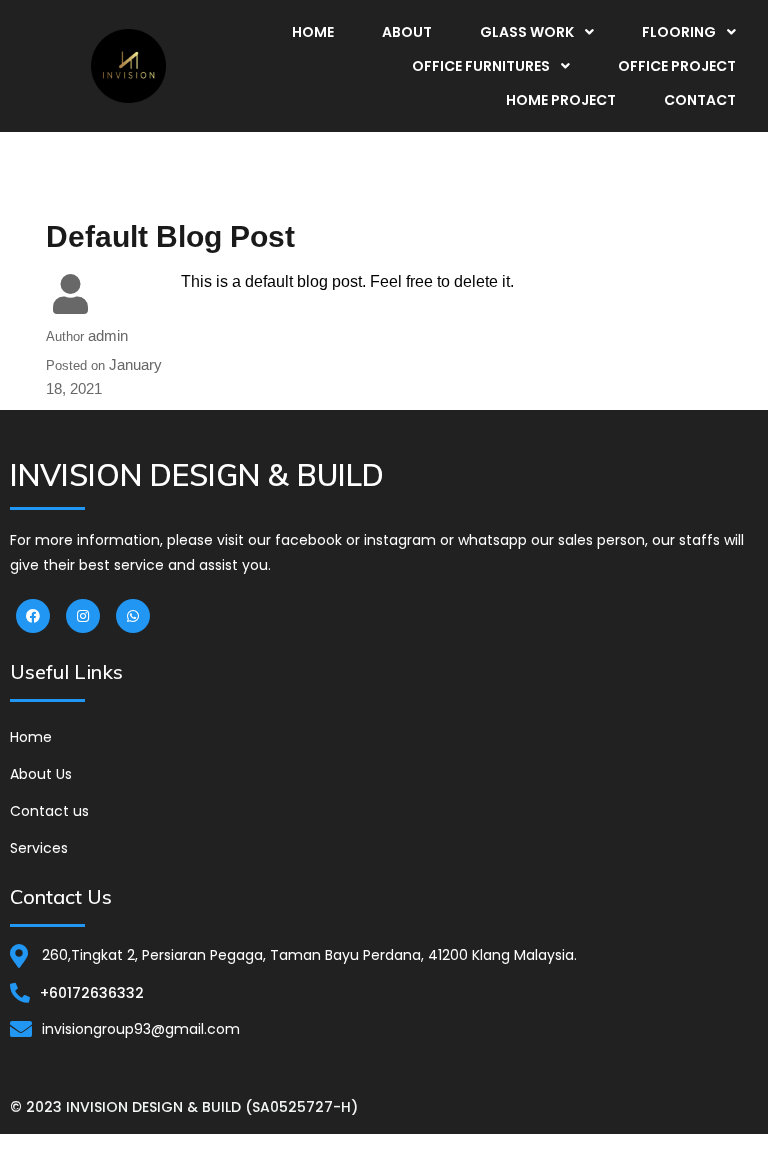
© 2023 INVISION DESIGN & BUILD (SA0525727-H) (184, 1107)
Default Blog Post (170, 236)
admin (108, 335)
